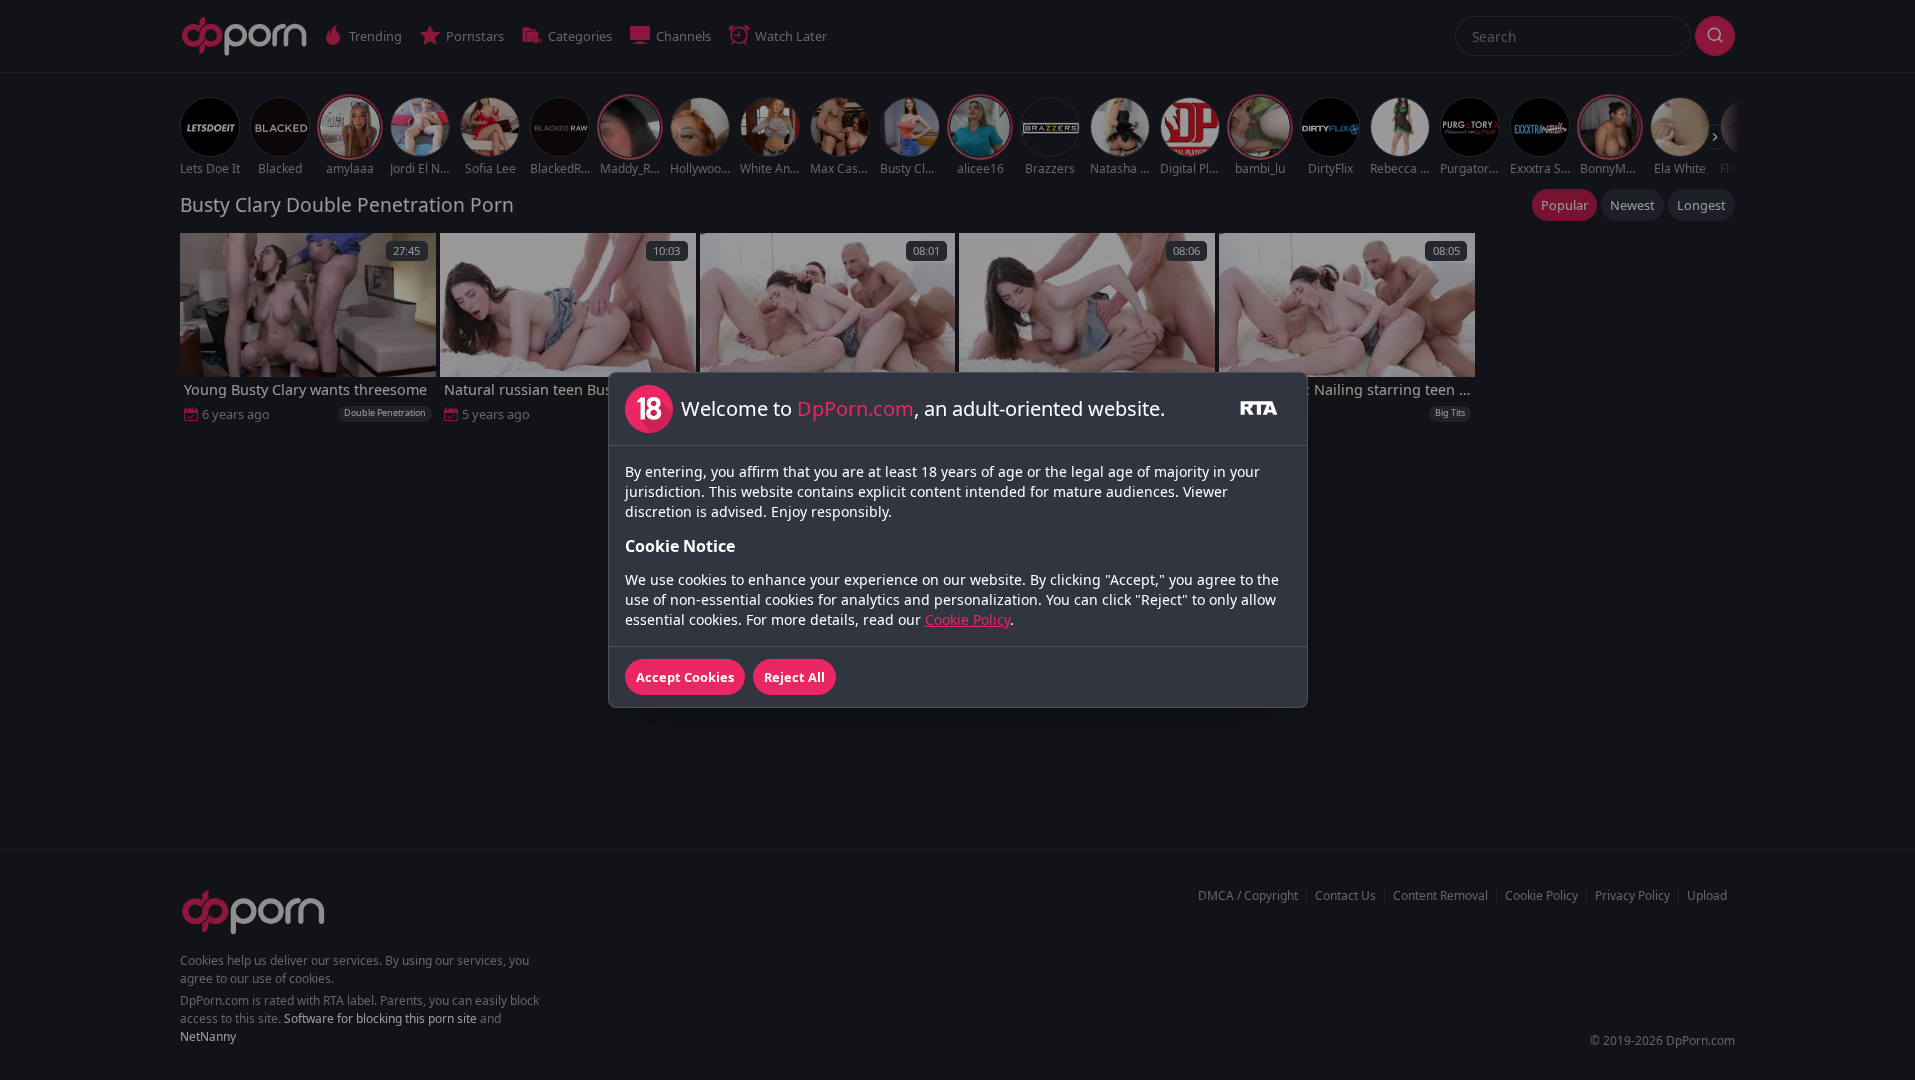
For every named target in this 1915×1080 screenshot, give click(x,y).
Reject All (794, 677)
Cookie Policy (967, 619)
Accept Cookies (685, 677)
